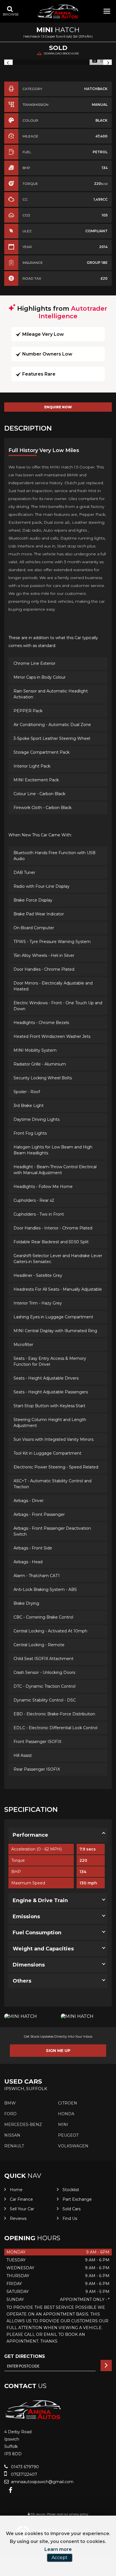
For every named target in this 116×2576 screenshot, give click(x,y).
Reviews (18, 2218)
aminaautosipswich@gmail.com (42, 2482)
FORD (10, 2114)
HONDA (66, 2114)
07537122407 (24, 2474)
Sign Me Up (58, 2051)
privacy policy (79, 2514)
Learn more (58, 2549)
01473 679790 (24, 2467)
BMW (10, 2103)
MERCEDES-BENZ (23, 2125)
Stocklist (71, 2190)
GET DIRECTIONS (25, 2356)
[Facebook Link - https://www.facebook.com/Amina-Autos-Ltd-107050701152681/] (11, 2490)
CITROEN (68, 2103)
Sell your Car (22, 2209)
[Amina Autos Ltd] (58, 12)
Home (16, 2190)
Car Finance (21, 2199)
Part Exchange (77, 2199)
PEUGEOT (68, 2135)
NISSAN (12, 2135)
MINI (63, 2125)
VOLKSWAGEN (73, 2146)
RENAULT (14, 2146)
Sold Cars (72, 2209)
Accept (60, 2558)
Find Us (70, 2218)
